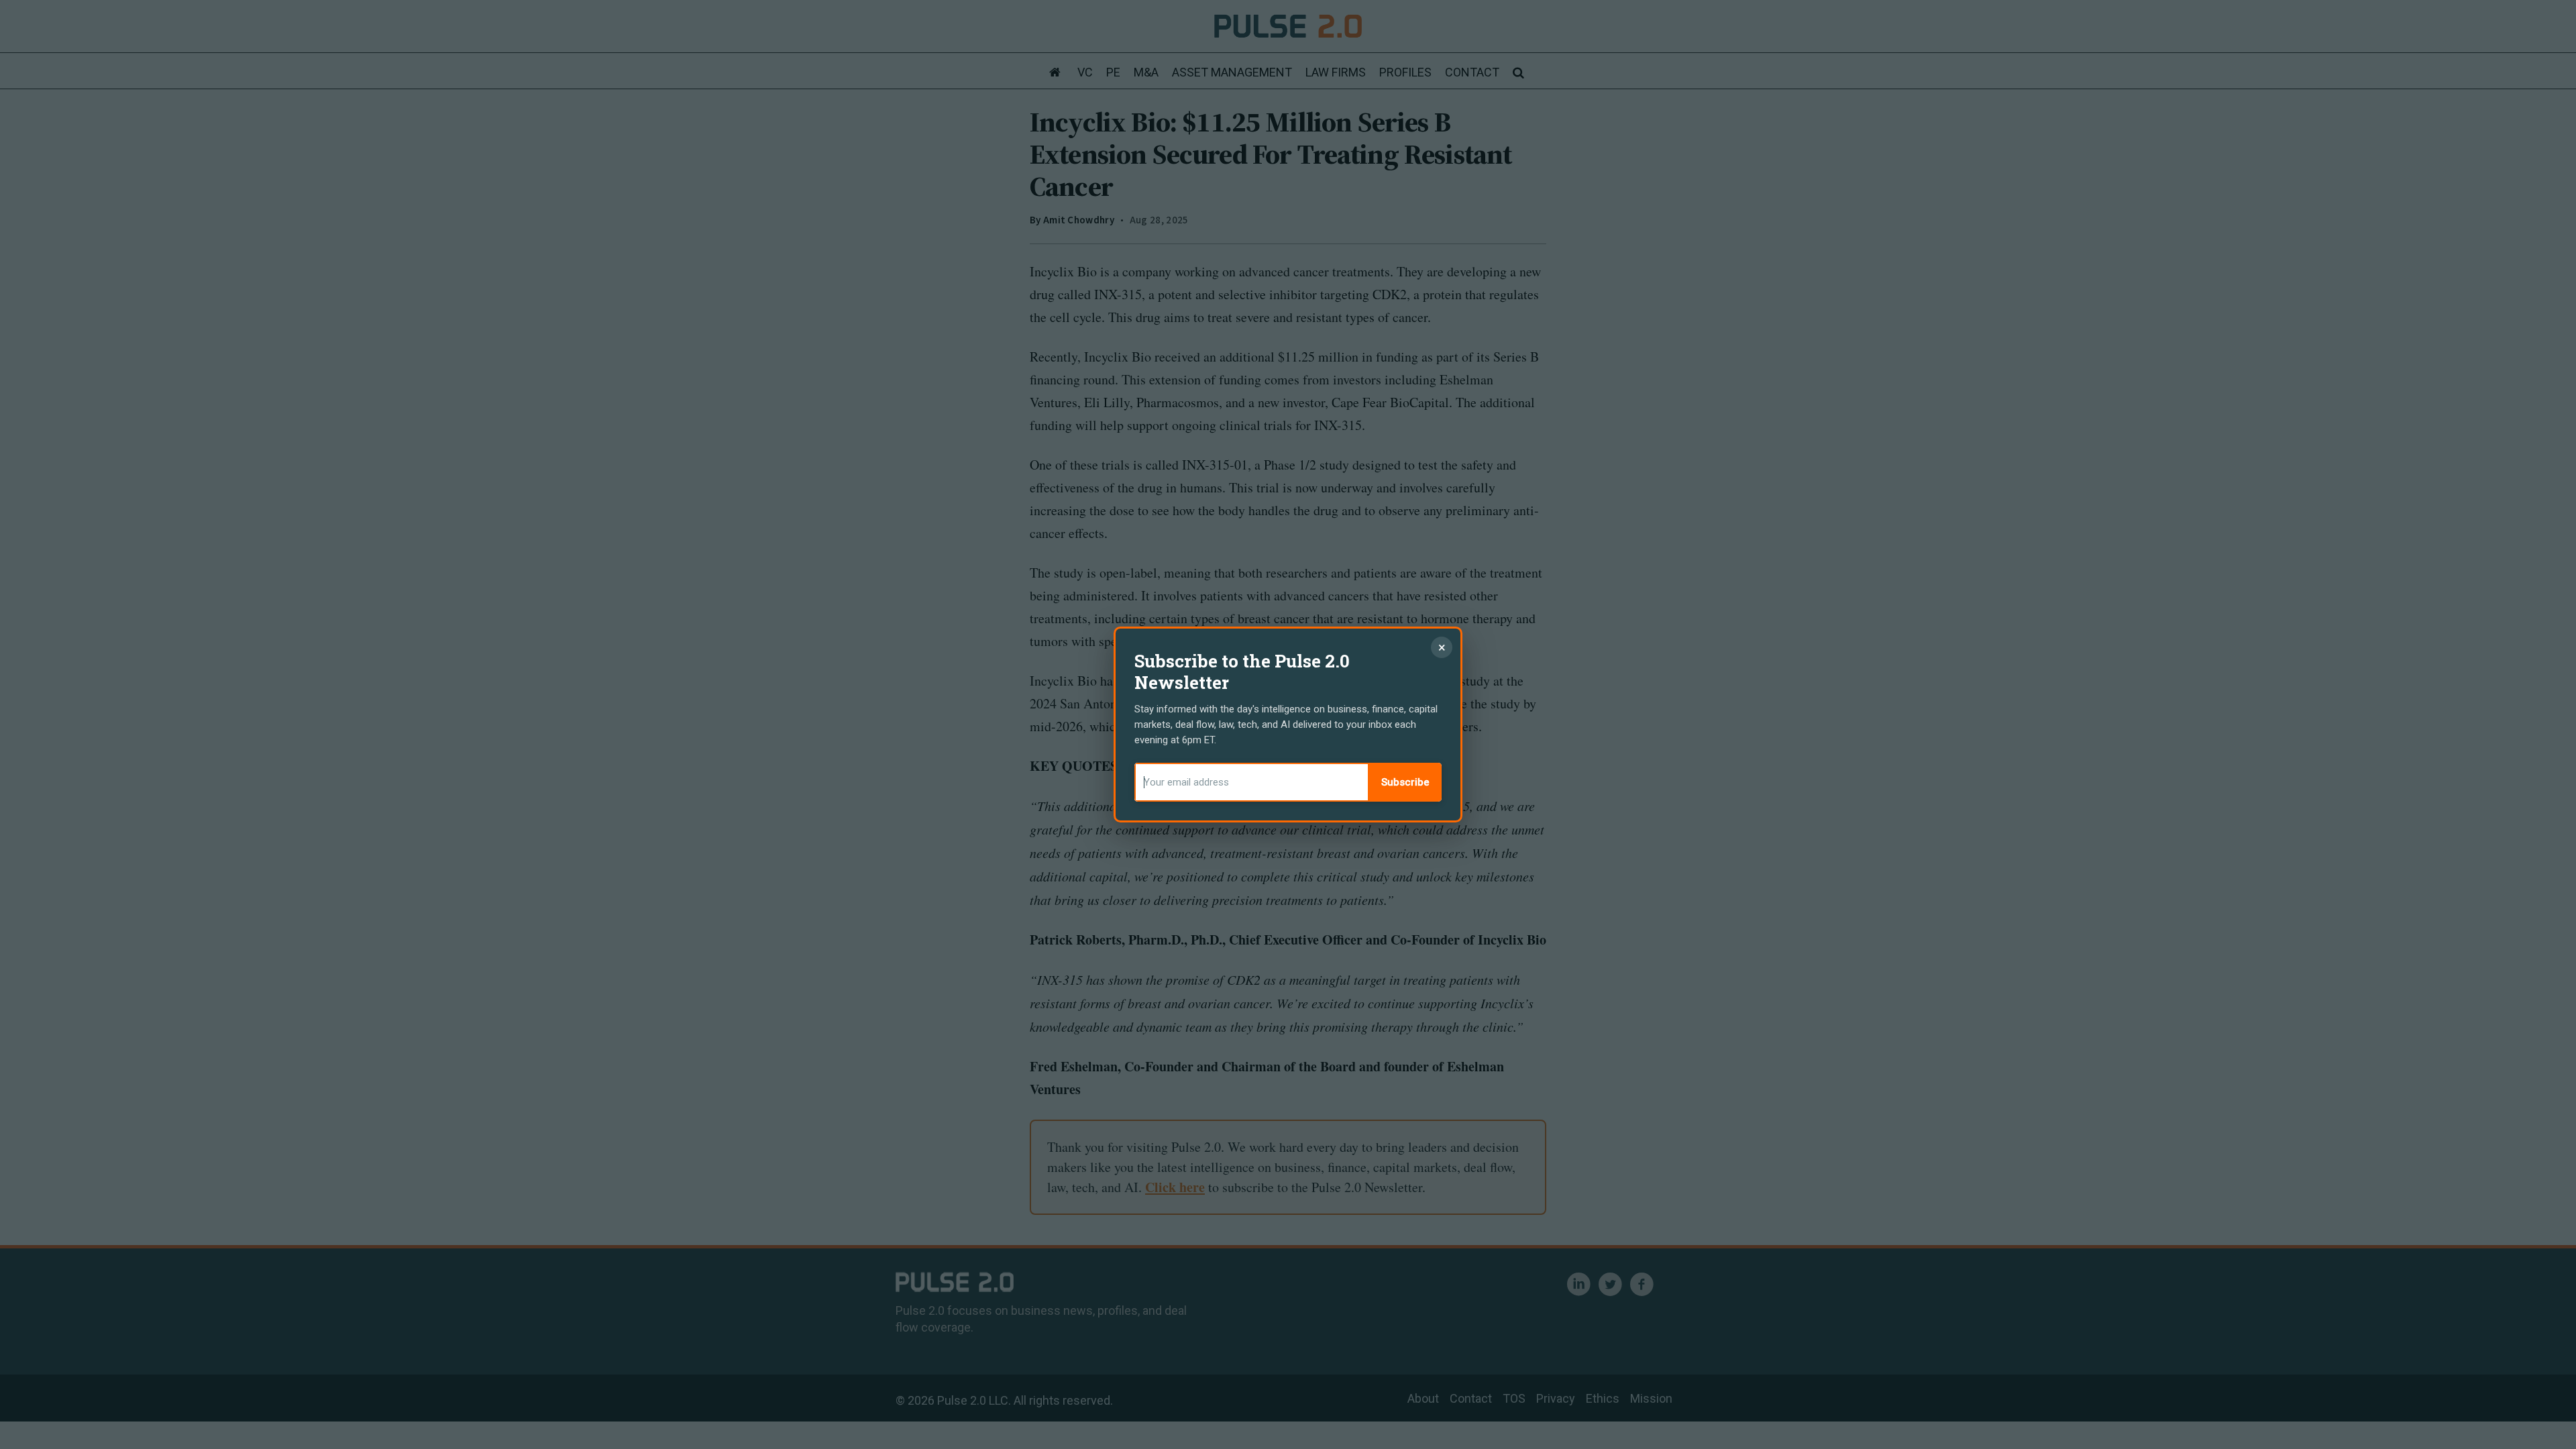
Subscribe (1405, 782)
